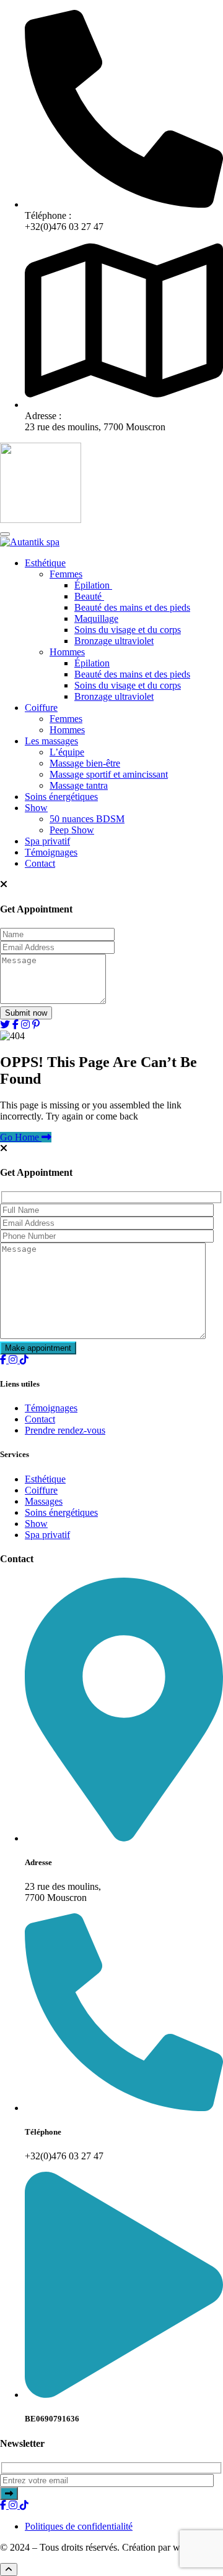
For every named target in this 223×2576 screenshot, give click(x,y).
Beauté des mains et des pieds (132, 607)
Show (36, 808)
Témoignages (51, 852)
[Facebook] (4, 1360)
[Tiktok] (24, 1360)
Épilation (93, 585)
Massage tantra (79, 785)
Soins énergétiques (61, 797)
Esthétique (45, 563)
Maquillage (96, 618)
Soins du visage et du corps (128, 630)
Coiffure (41, 708)
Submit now (26, 1013)
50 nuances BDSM (87, 819)
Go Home (21, 1137)
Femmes (66, 574)
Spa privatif (47, 841)
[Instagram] (14, 1360)
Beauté (89, 596)
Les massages (51, 741)
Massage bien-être (85, 763)
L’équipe (67, 752)
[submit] (9, 2493)
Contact (40, 863)
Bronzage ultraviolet (114, 641)
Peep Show (72, 830)
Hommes (67, 652)
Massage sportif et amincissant (109, 774)
